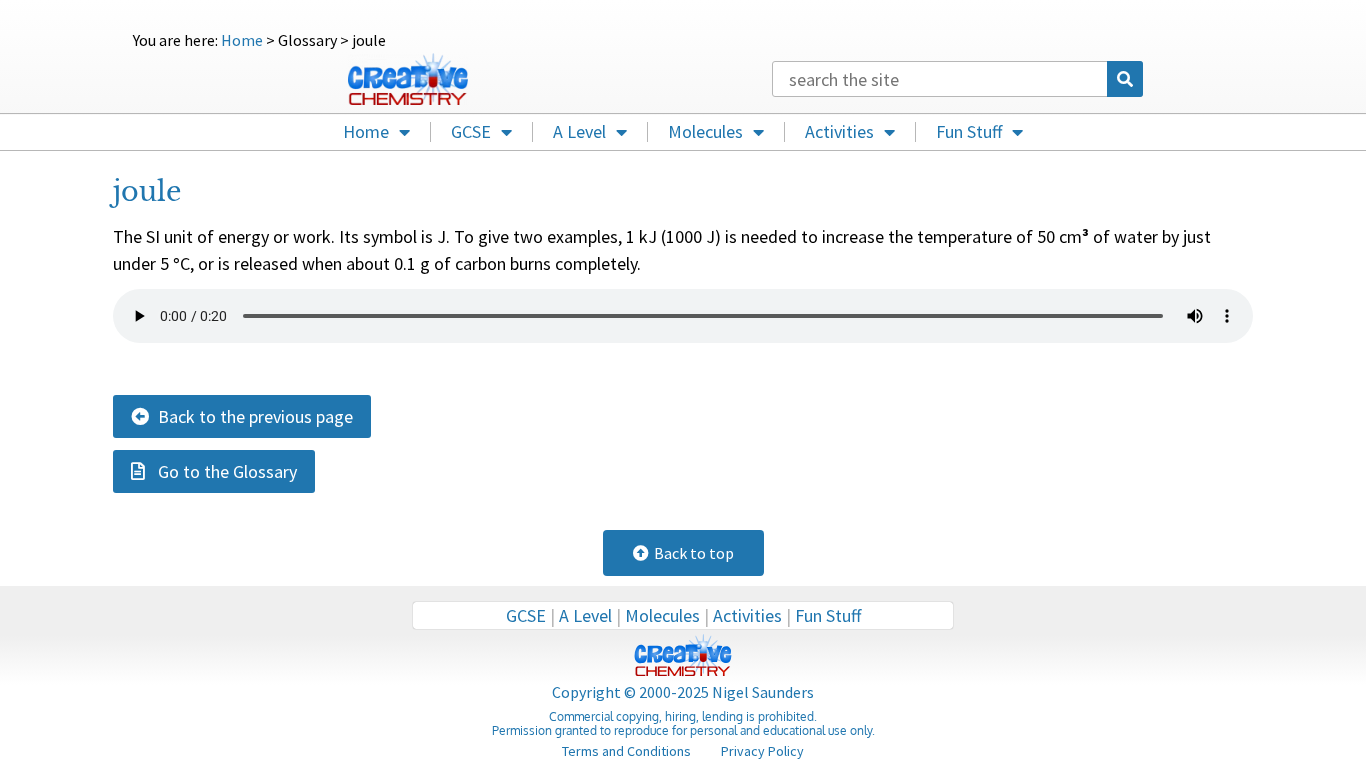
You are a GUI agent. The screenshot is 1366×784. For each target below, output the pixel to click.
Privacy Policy (762, 751)
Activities (839, 131)
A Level (579, 131)
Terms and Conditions (626, 751)
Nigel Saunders (763, 692)
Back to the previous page (251, 416)
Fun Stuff (969, 131)
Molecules (705, 131)
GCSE (471, 131)
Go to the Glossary (221, 471)
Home (242, 40)
